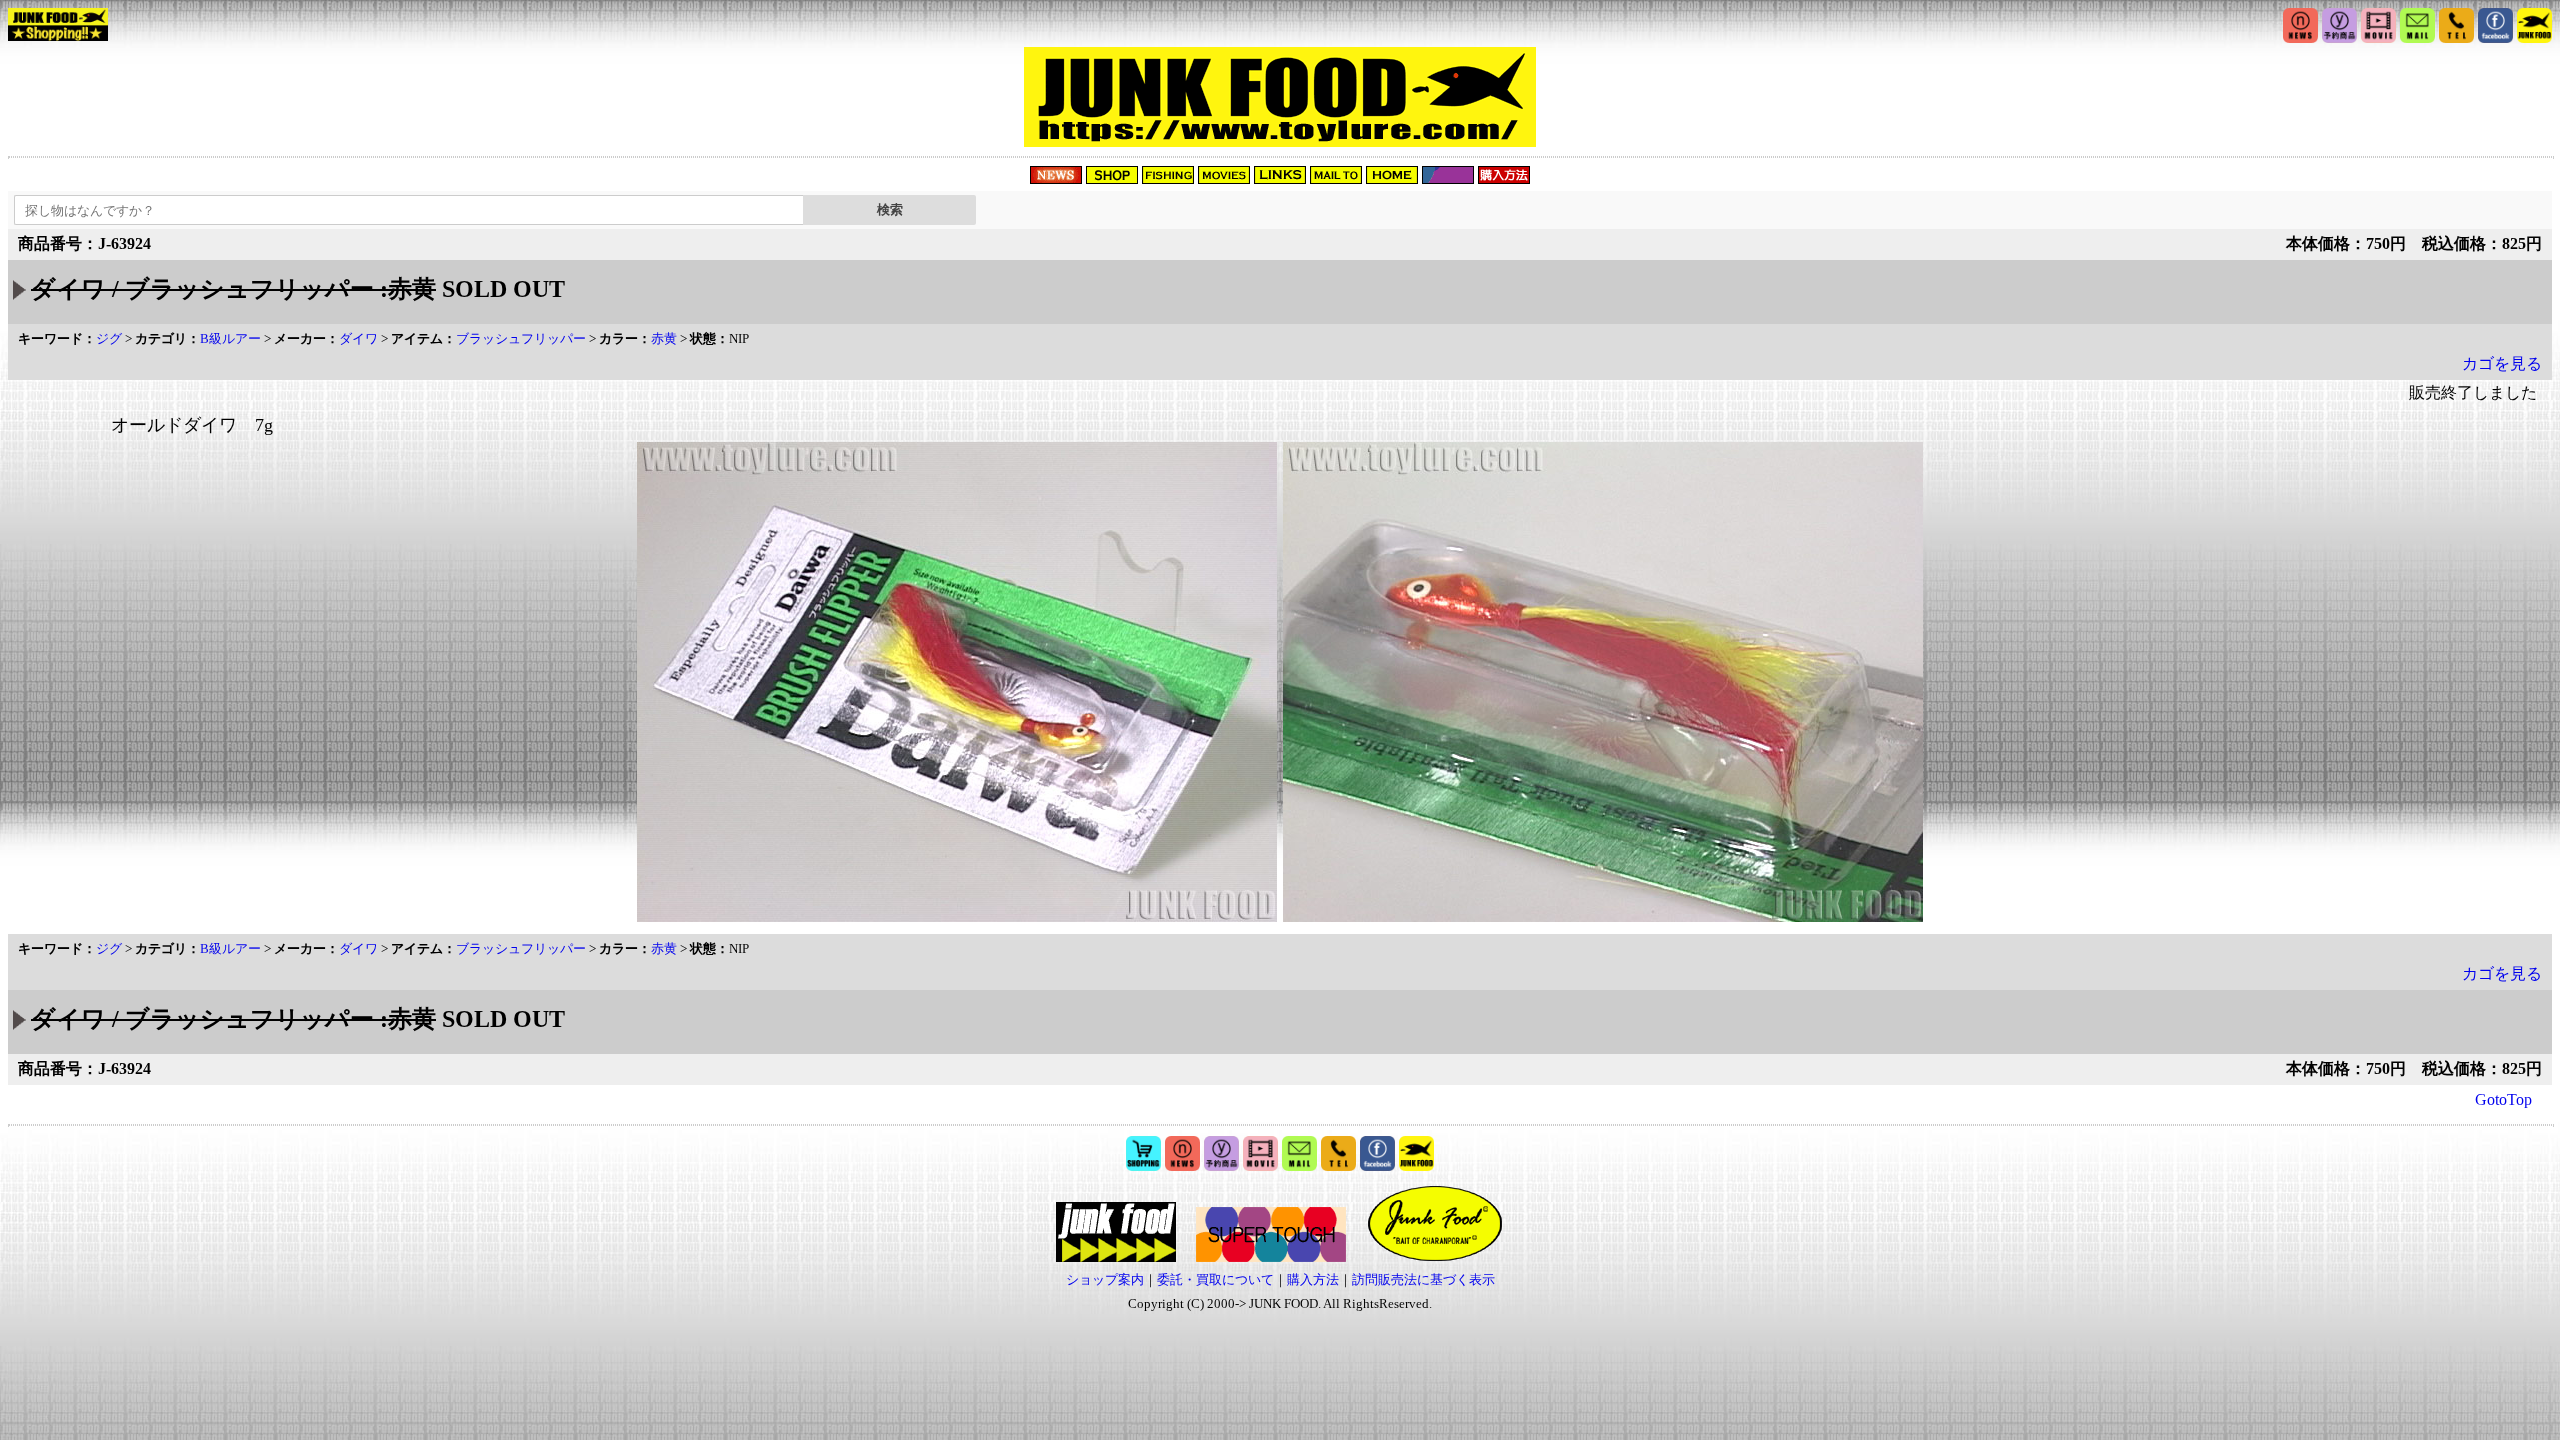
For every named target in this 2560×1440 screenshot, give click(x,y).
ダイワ (358, 338)
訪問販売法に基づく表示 (1423, 1279)
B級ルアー (230, 338)
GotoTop (2503, 1099)
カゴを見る (2502, 363)
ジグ (109, 338)
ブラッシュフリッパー (521, 338)
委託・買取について (1215, 1279)
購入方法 (1313, 1279)
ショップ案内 (1105, 1279)
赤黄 (664, 338)
